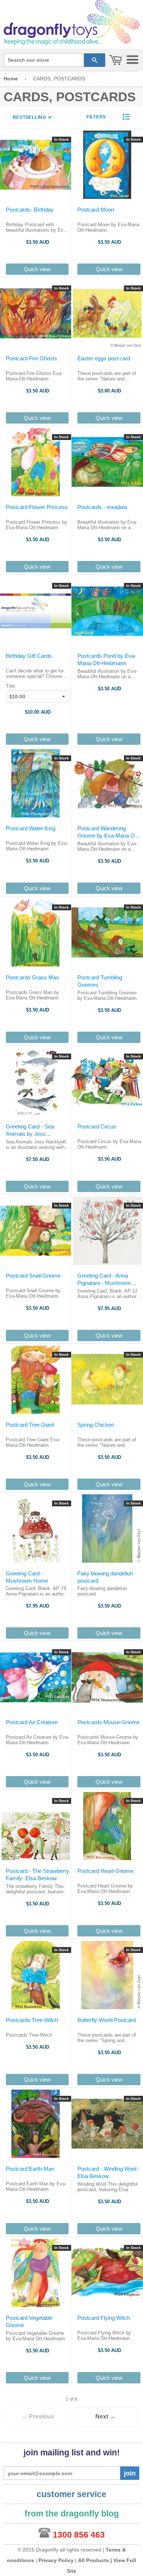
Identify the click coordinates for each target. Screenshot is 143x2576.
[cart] (115, 60)
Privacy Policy (56, 2560)
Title (10, 686)
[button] (126, 117)
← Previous (38, 2416)
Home (11, 79)
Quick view (37, 269)
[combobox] (44, 60)
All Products (93, 2560)
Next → (105, 2416)
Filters (96, 117)
